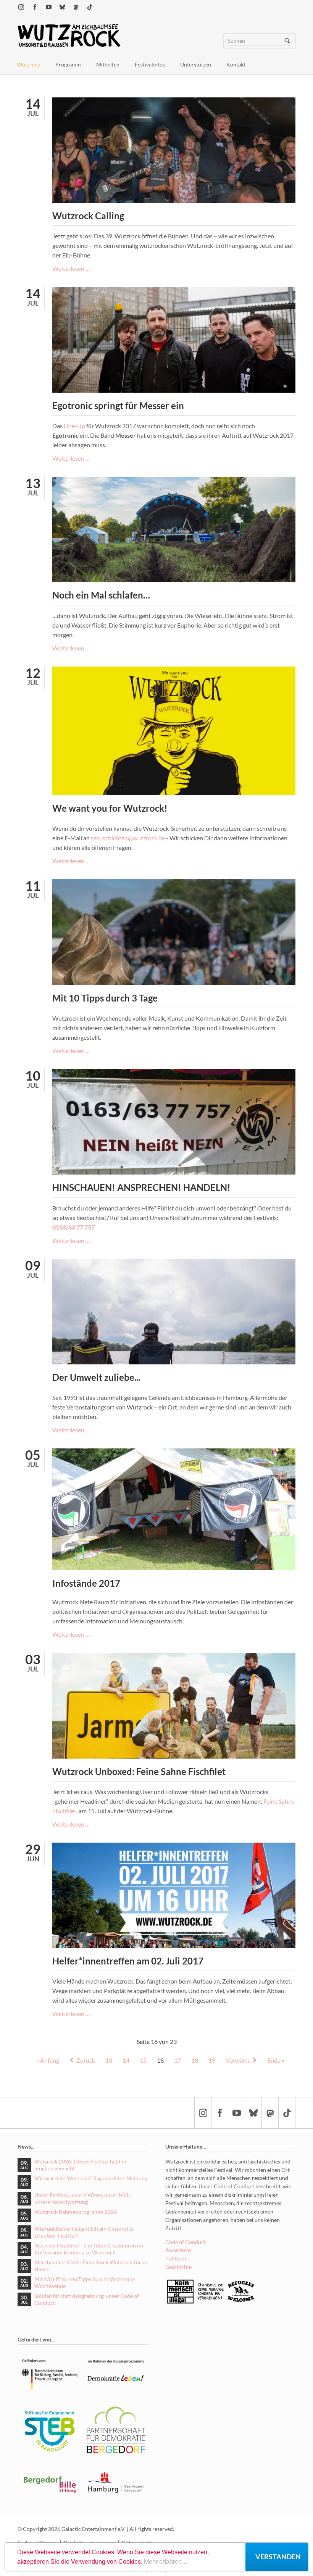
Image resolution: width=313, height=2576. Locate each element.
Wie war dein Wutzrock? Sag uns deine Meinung (91, 2178)
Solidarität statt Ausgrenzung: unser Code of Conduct (87, 2299)
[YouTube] (48, 7)
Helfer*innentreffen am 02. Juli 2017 (128, 1961)
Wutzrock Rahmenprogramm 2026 (76, 2212)
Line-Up (74, 426)
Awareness (178, 2250)
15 (143, 2060)
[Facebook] (35, 7)
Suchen (287, 41)
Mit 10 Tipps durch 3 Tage (105, 998)
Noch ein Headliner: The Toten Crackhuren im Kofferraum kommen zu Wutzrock (89, 2249)
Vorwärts (238, 2060)
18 (195, 2060)
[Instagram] (21, 7)
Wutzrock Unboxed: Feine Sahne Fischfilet (139, 1771)
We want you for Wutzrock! (110, 808)
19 (212, 2060)
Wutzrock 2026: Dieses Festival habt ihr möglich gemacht (81, 2165)
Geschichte (178, 2267)
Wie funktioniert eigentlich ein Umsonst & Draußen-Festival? (84, 2232)
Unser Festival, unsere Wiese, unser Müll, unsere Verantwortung (83, 2198)
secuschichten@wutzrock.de (128, 838)
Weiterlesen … (71, 268)
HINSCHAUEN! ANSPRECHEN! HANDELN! (141, 1187)
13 (109, 2060)
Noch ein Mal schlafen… (101, 595)
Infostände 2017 (86, 1583)
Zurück (86, 2060)
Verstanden (278, 2557)
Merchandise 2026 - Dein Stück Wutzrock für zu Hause (91, 2266)
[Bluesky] (62, 7)
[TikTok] (90, 7)
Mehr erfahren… (166, 2562)
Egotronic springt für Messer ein (118, 405)
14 (126, 2060)
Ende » (276, 2060)
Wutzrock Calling (88, 216)
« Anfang (48, 2060)
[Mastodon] (76, 7)
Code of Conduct (186, 2242)
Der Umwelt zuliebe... (96, 1377)
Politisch (176, 2258)
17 (177, 2060)
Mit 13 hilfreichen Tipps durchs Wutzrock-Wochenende (85, 2282)
